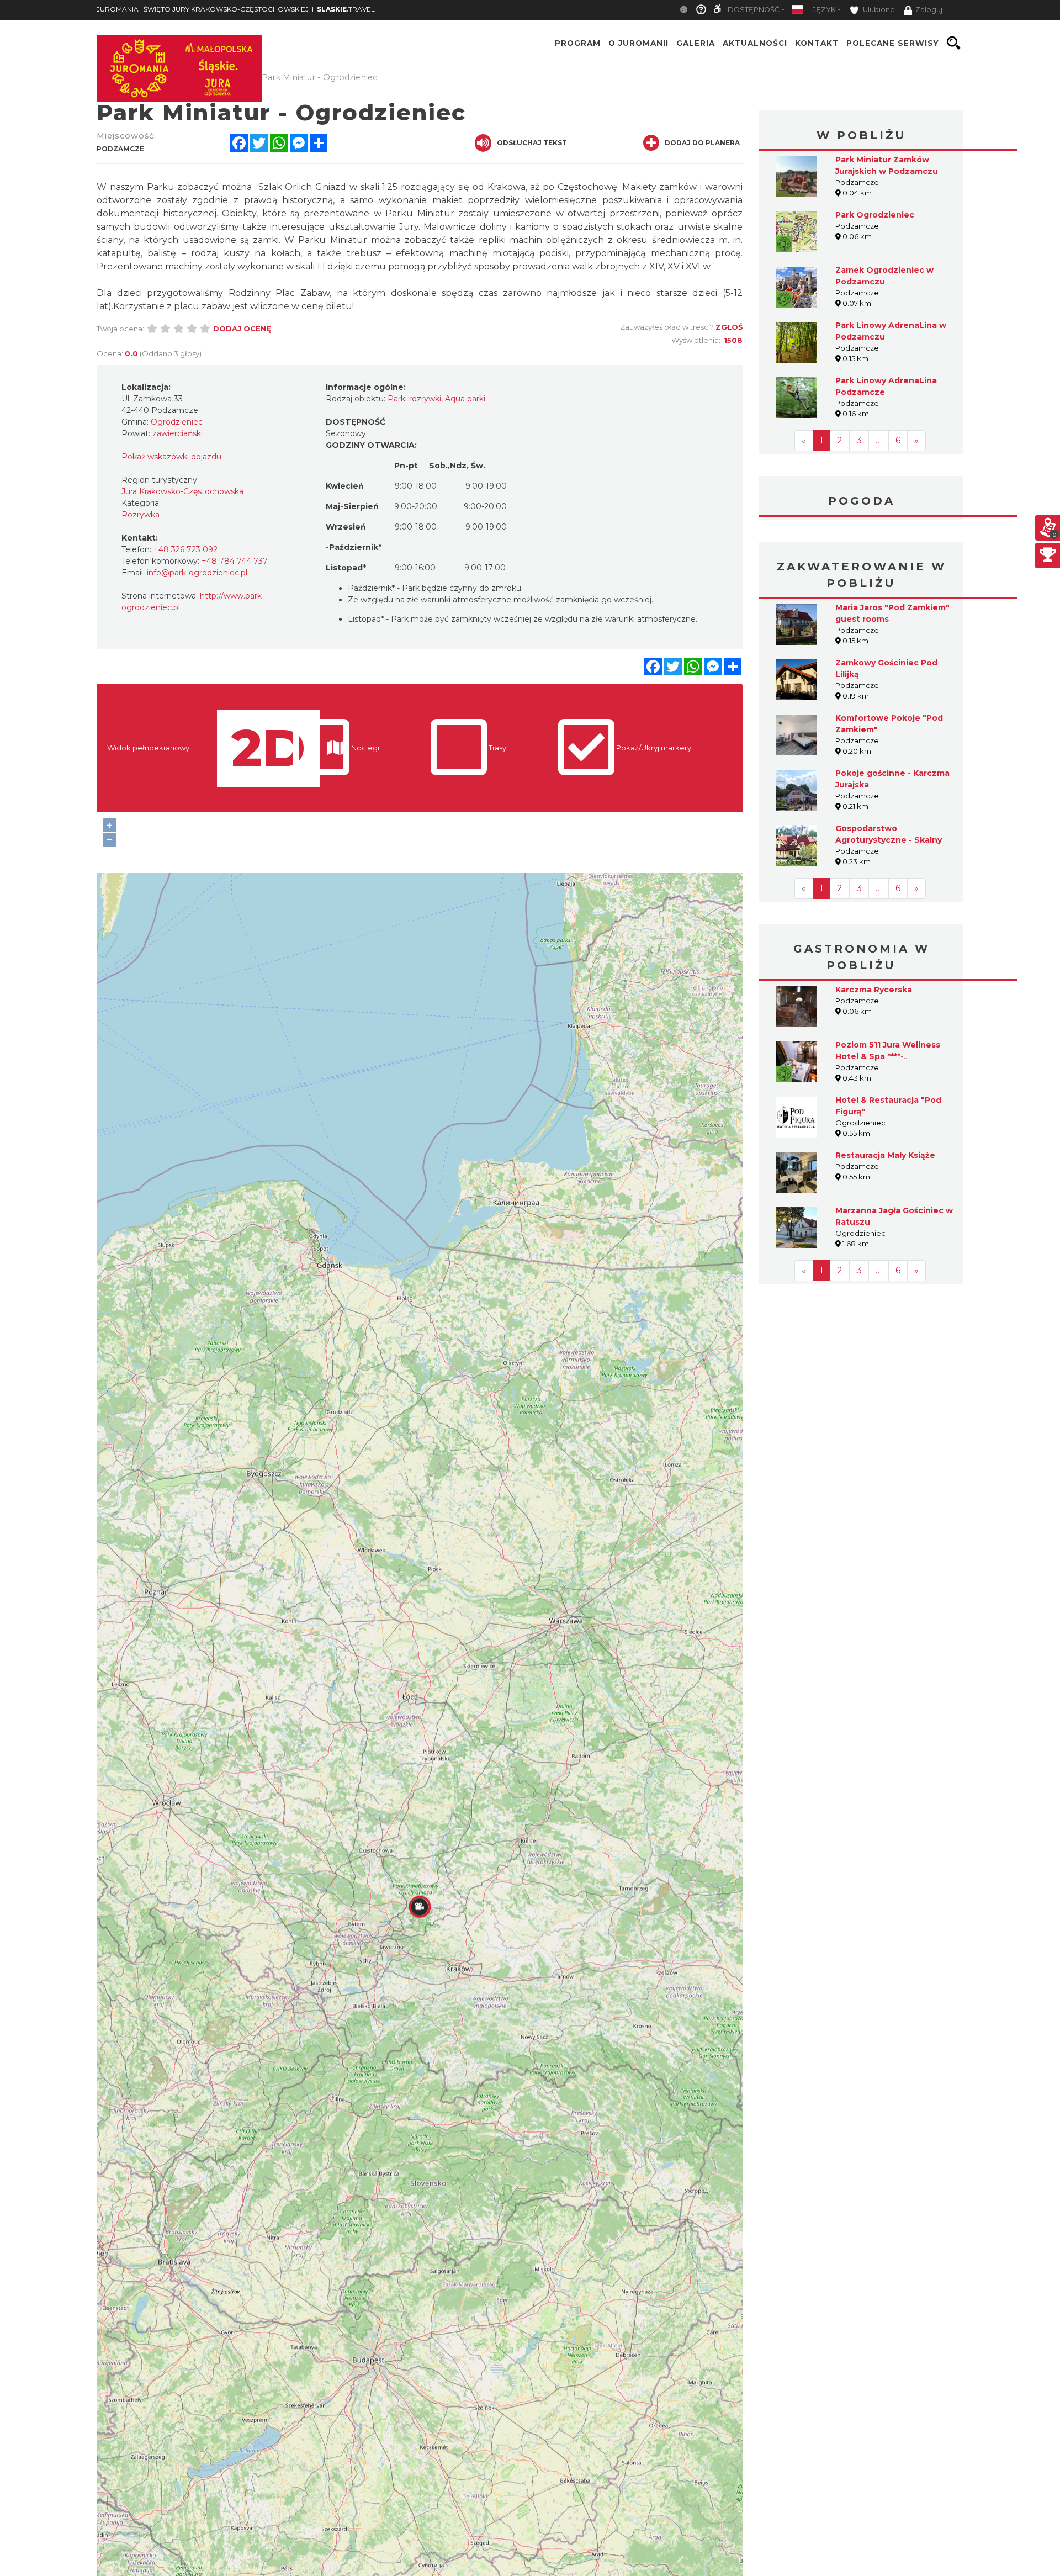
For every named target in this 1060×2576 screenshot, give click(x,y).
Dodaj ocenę (242, 329)
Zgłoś (729, 327)
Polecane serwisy (893, 43)
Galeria (696, 43)
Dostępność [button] (754, 10)
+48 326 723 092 (185, 549)
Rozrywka (141, 515)
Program (578, 43)
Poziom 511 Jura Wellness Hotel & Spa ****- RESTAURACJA (888, 1056)
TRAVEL (346, 9)
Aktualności (755, 43)
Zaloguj (929, 10)
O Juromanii (638, 43)
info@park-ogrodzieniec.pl (197, 573)
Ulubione (878, 10)
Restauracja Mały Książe (885, 1155)
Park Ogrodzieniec (875, 215)
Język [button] (824, 10)
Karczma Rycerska (874, 990)
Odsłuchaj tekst (532, 143)
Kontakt (817, 43)
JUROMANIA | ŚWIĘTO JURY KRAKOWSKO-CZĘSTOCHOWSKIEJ (203, 9)
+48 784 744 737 (235, 561)
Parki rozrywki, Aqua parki (436, 399)
